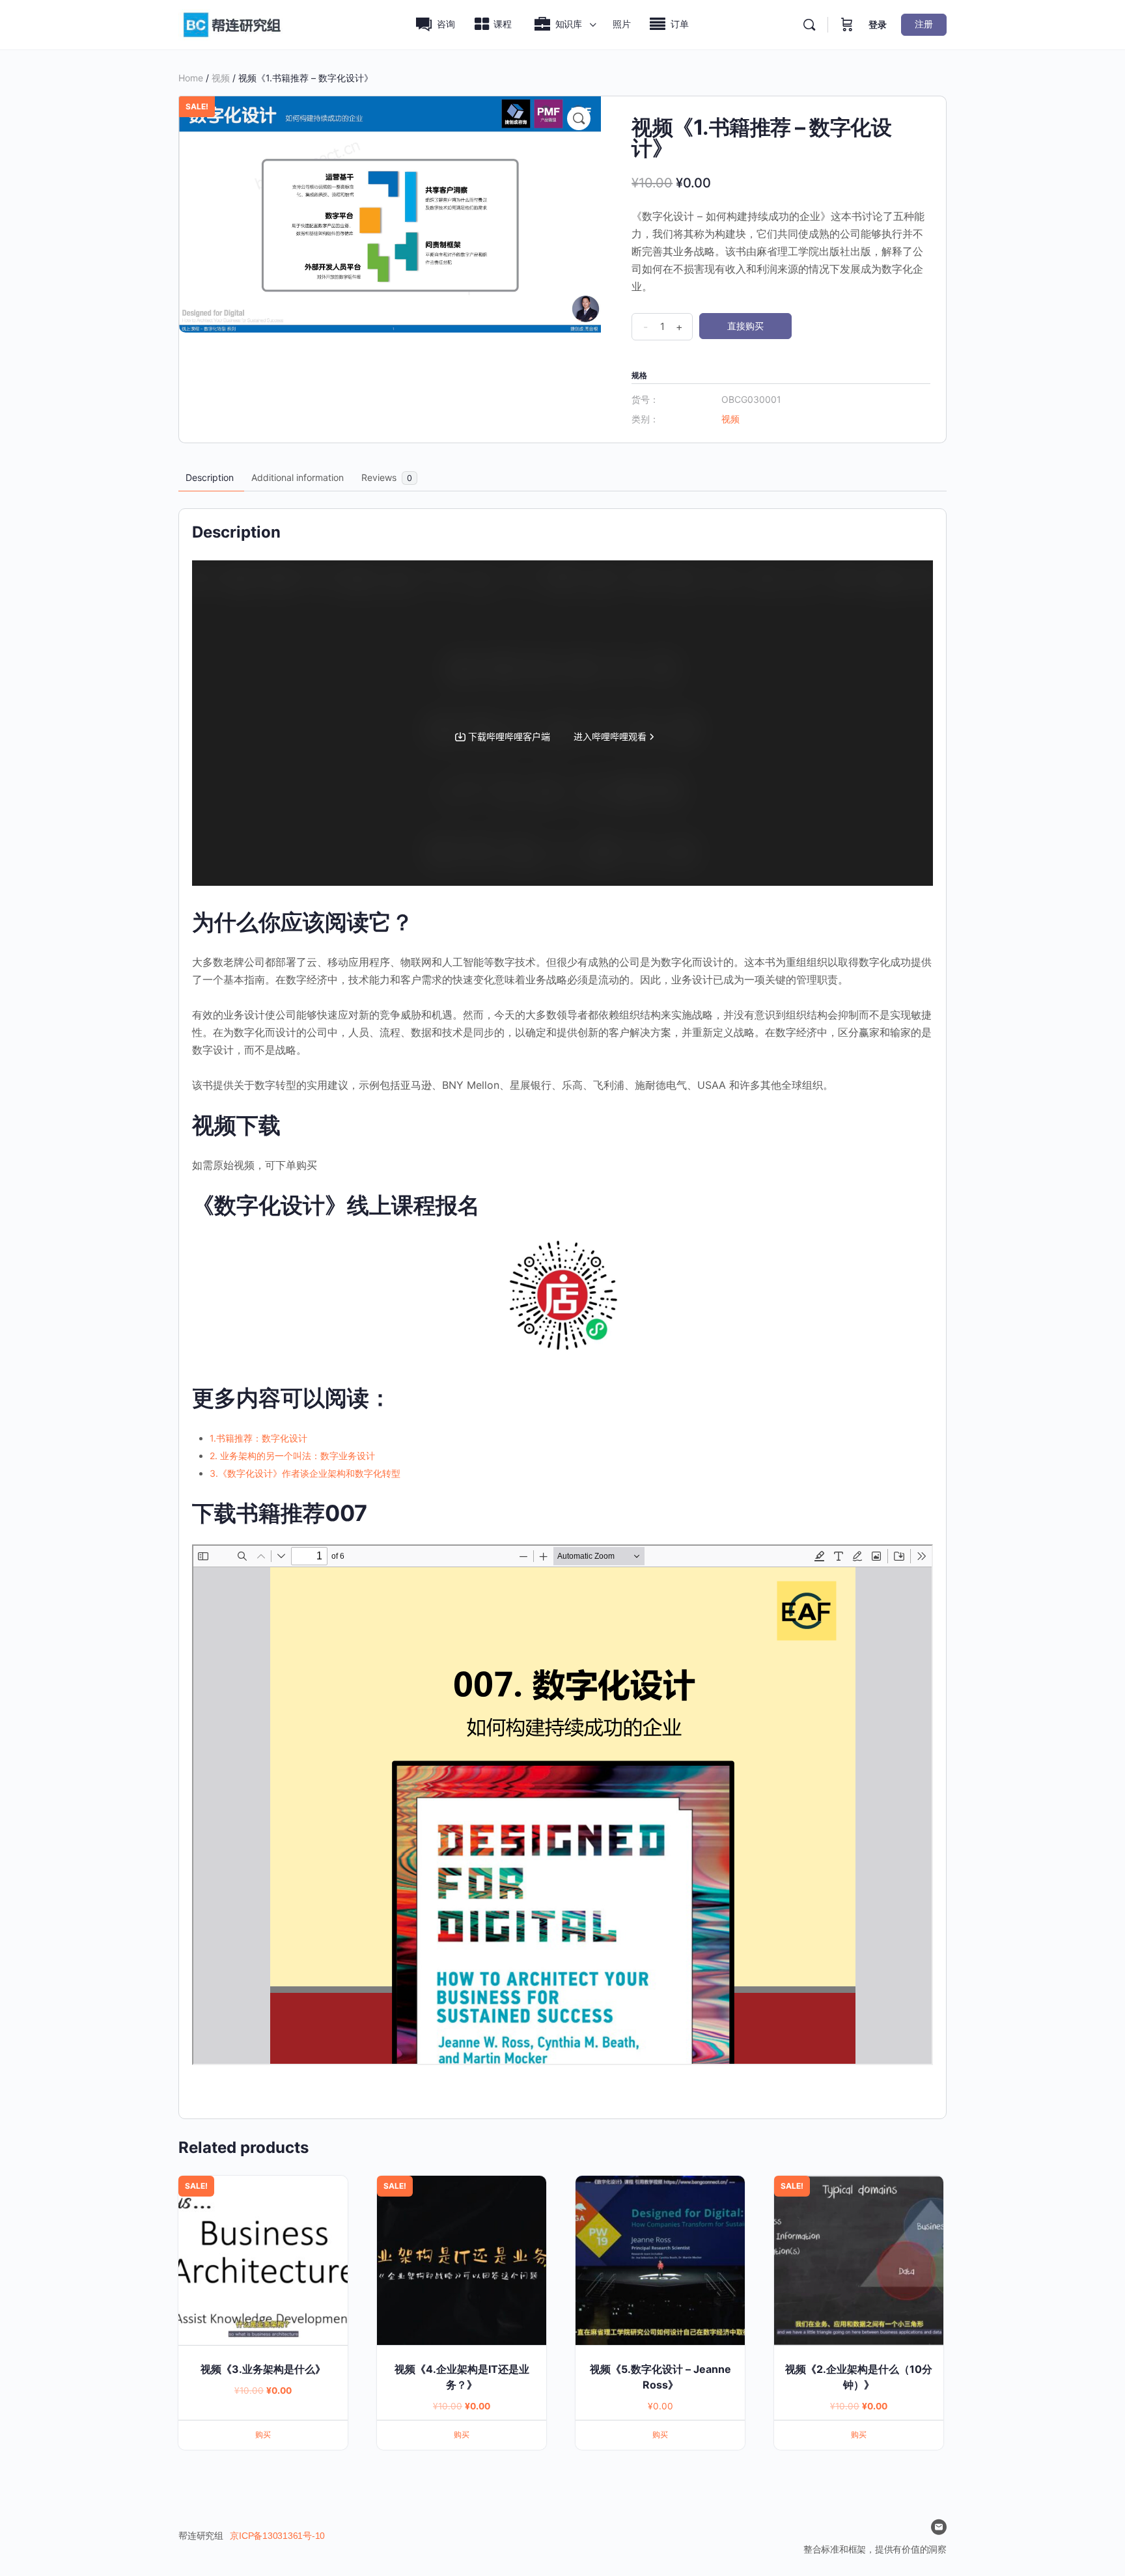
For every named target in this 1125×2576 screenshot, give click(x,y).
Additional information (298, 477)
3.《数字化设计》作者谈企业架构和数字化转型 (305, 1473)
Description (210, 477)
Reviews (387, 477)
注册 (924, 24)
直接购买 (745, 326)
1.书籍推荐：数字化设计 (258, 1438)
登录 (878, 24)
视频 (221, 78)
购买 (263, 2434)
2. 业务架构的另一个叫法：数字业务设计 (292, 1456)
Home (191, 78)
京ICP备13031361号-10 (277, 2536)
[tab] (210, 478)
